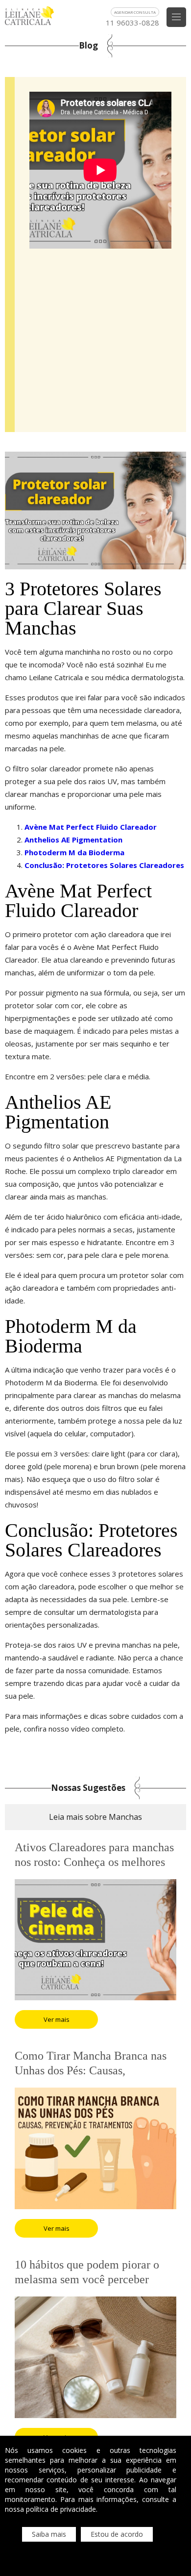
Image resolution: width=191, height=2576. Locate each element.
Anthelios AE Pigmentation (73, 840)
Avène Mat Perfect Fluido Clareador (91, 827)
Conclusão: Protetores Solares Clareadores (104, 865)
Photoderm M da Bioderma (74, 852)
